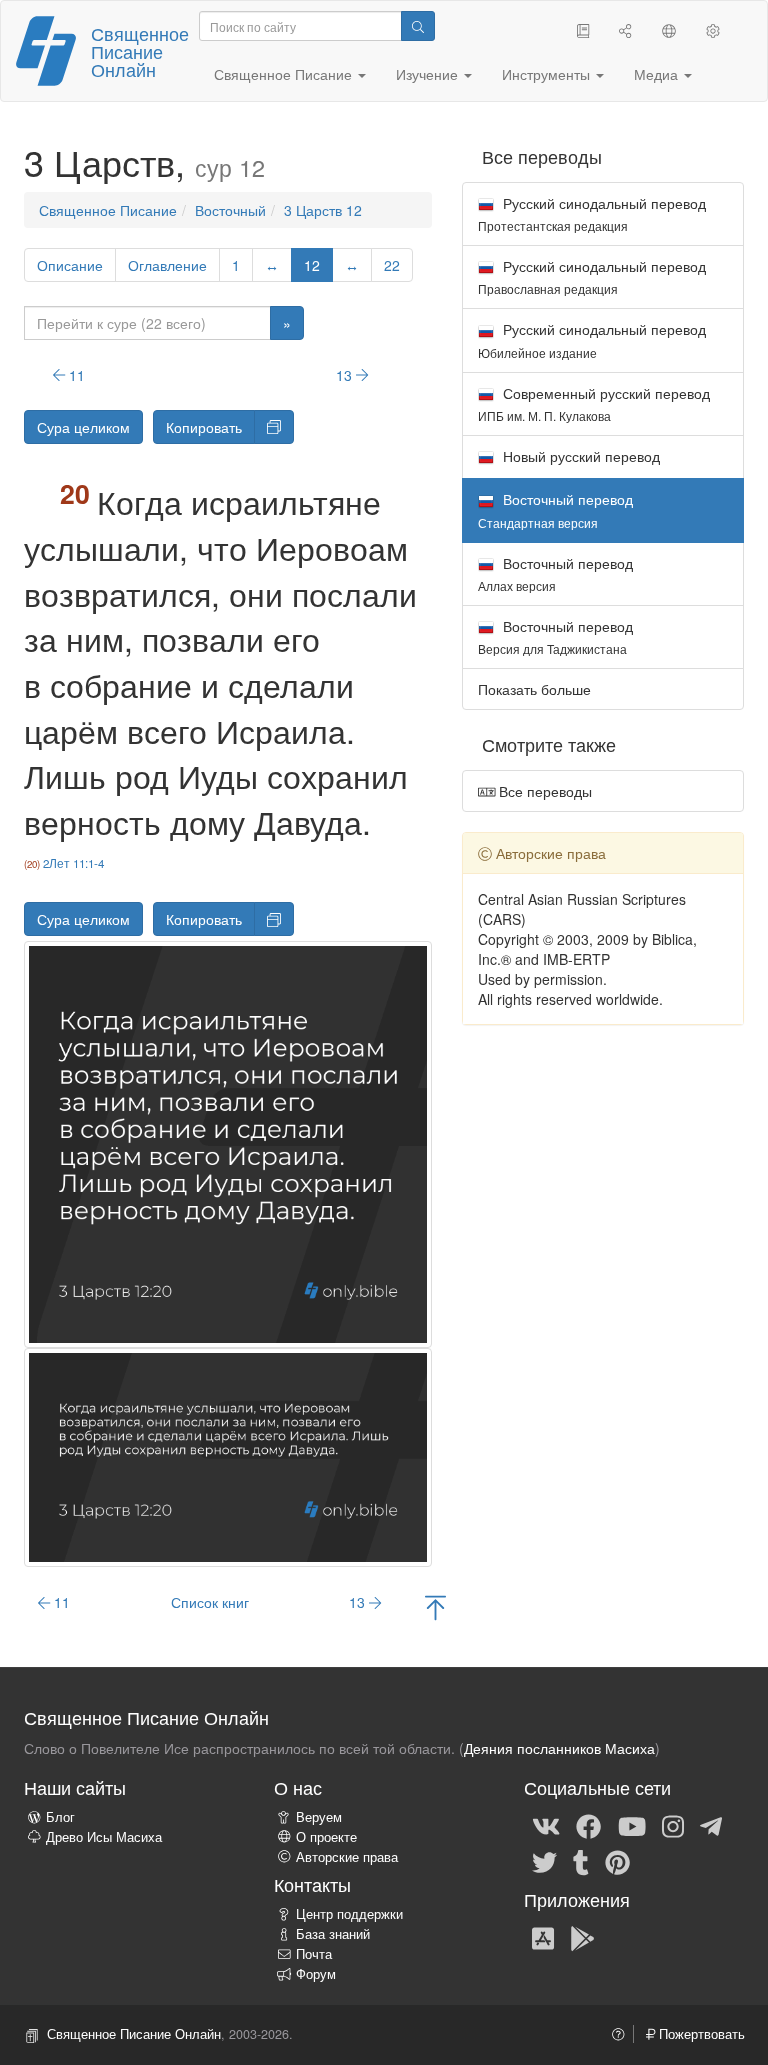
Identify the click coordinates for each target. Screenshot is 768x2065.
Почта (314, 1954)
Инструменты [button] (548, 74)
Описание (70, 265)
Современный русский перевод (594, 403)
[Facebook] (588, 1826)
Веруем (319, 1817)
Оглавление (167, 265)
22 (392, 265)
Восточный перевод (555, 573)
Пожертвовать (700, 2034)
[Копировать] (274, 427)
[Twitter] (544, 1862)
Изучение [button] (429, 74)
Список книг (210, 1602)
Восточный (230, 210)
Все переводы (543, 791)
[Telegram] (711, 1826)
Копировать (204, 427)
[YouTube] (632, 1826)
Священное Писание (108, 210)
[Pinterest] (617, 1862)
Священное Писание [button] (285, 74)
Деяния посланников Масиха (559, 1748)
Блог (60, 1817)
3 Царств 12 (323, 210)
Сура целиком (83, 427)
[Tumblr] (581, 1862)
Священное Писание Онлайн (140, 51)
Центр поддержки (349, 1914)
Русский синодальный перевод (592, 213)
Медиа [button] (658, 74)
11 (75, 375)
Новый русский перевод (579, 456)
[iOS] (543, 1937)
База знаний (333, 1934)
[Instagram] (673, 1826)
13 (346, 375)
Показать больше (534, 689)
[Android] (582, 1937)
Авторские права (347, 1857)
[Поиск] (418, 26)
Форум (316, 1974)
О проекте (326, 1837)
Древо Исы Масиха (104, 1837)
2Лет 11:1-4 (73, 863)
